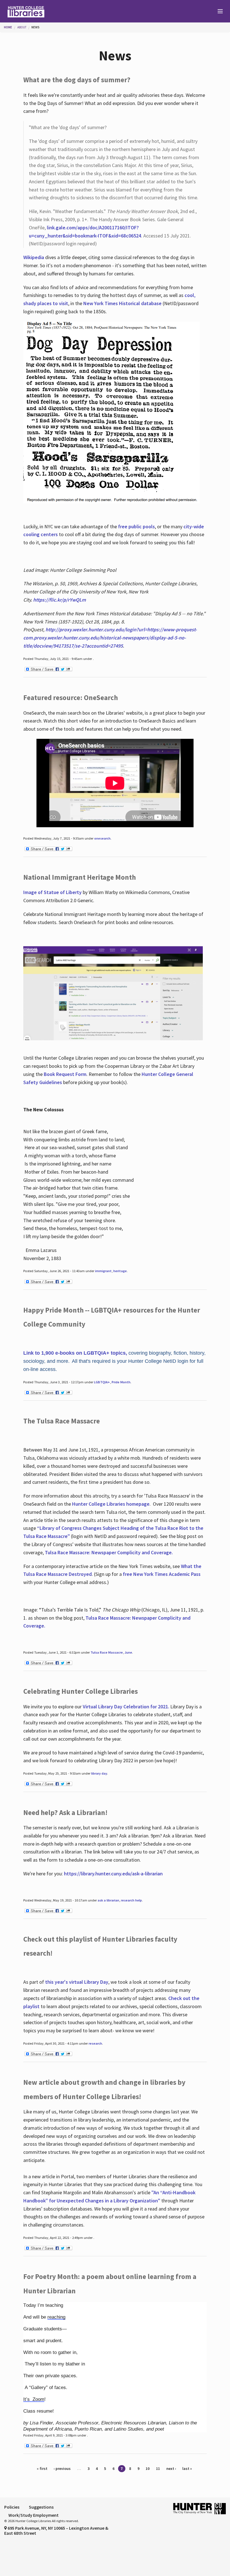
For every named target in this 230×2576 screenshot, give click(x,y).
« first (42, 2468)
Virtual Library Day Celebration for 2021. (126, 1707)
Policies (12, 2507)
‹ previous (62, 2468)
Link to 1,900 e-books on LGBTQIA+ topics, (75, 1353)
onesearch (102, 838)
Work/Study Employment (34, 2515)
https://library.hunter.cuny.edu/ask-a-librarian (113, 1874)
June (128, 1652)
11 (158, 2468)
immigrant (103, 1271)
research (95, 2043)
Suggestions (41, 2507)
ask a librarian (108, 1900)
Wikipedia (34, 257)
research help (131, 1900)
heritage (120, 1271)
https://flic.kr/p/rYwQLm (59, 600)
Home (8, 27)
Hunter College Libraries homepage (111, 1504)
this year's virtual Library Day (77, 1982)
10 (148, 2468)
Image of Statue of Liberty (52, 892)
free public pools (136, 526)
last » (187, 2468)
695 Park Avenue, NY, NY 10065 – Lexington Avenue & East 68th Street (56, 2531)
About (22, 27)
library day (99, 1773)
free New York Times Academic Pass (162, 1574)
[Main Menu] (218, 12)
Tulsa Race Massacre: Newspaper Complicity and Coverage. (109, 1552)
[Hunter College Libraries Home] (58, 11)
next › (171, 2468)
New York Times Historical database (122, 303)
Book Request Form (65, 1074)
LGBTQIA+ (102, 1382)
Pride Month (121, 1382)
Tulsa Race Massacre (107, 1652)
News (35, 27)
